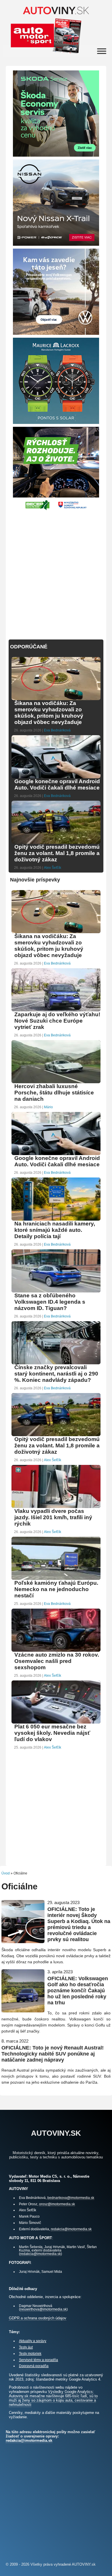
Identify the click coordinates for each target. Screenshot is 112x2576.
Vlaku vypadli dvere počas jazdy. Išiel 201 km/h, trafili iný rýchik (53, 1517)
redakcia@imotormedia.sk (71, 2229)
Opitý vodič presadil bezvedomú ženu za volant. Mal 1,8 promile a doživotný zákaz (57, 853)
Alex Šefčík (53, 868)
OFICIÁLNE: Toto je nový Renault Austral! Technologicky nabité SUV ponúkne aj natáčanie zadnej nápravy (53, 2054)
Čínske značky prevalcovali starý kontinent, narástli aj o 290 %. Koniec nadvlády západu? (56, 1374)
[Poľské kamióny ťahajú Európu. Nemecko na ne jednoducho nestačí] (56, 1579)
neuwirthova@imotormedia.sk (43, 2309)
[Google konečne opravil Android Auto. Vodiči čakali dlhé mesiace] (56, 778)
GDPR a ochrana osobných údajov (38, 2318)
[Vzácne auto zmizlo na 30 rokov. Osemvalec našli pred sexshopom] (56, 1651)
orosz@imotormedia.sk (57, 2204)
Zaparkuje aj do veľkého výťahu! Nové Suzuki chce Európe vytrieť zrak (57, 1021)
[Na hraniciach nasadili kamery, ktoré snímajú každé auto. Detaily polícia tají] (56, 1220)
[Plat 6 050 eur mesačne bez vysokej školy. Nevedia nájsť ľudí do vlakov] (56, 1723)
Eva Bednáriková (57, 730)
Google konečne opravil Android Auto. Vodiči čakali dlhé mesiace (57, 784)
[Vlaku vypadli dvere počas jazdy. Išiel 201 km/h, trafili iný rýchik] (56, 1507)
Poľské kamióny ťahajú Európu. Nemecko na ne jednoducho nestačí (56, 1589)
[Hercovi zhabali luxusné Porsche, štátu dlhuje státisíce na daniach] (56, 1083)
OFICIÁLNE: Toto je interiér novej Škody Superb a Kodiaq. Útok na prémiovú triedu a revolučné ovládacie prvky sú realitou (79, 1924)
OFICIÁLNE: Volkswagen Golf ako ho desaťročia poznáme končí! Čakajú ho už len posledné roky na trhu (78, 1991)
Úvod (6, 1873)
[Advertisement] (56, 572)
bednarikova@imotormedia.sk (71, 2198)
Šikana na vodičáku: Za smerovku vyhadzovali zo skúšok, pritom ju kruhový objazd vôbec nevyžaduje (49, 713)
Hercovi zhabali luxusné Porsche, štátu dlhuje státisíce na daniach (54, 1093)
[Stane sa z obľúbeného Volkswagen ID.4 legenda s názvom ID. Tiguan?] (56, 1292)
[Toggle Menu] (102, 51)
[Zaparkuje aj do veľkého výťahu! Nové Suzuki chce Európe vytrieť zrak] (56, 1011)
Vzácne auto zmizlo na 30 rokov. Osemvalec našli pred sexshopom (57, 1661)
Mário (48, 1107)
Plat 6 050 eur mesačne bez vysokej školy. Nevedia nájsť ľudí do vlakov (52, 1733)
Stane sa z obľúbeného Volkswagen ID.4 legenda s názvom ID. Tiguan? (50, 1302)
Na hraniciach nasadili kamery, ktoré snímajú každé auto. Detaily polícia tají (55, 1230)
